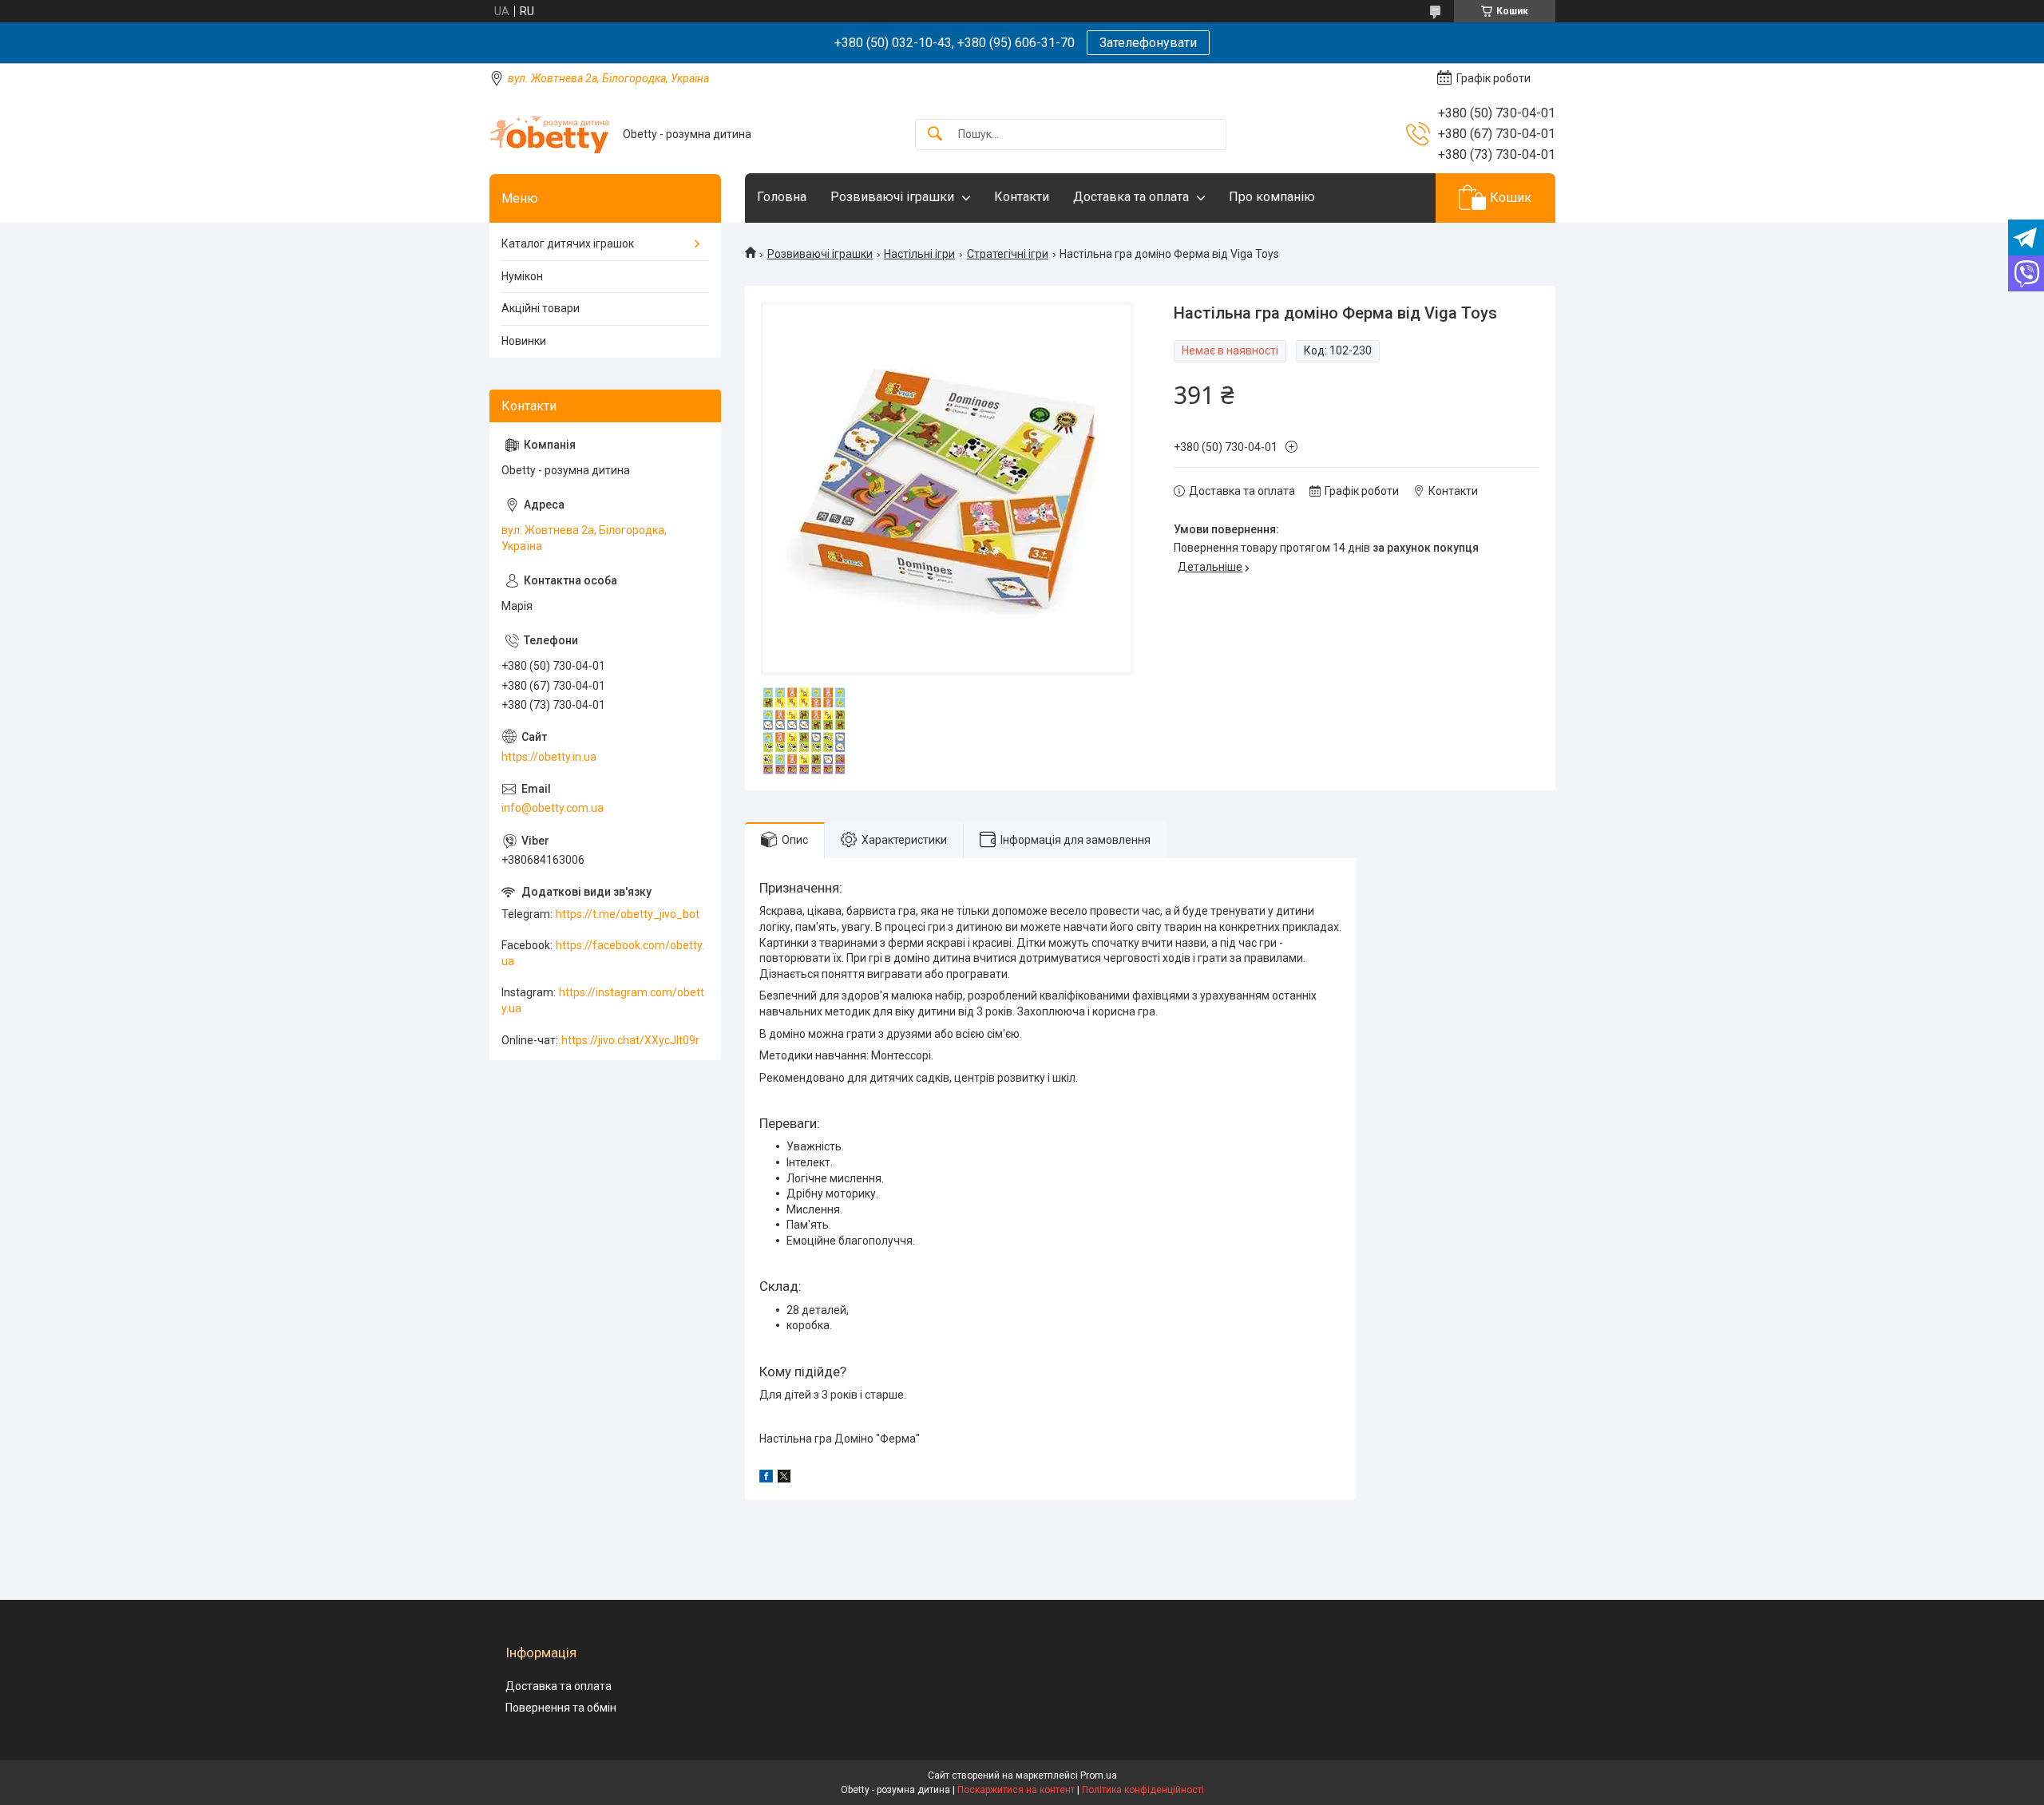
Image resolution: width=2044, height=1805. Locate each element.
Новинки (524, 341)
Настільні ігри (919, 254)
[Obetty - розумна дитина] (550, 135)
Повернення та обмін (561, 1708)
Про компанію (1272, 197)
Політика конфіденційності (1143, 1790)
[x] (784, 1478)
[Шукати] (935, 135)
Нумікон (522, 276)
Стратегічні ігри (1008, 254)
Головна (782, 197)
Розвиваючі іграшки (892, 197)
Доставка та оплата (1131, 197)
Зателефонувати (1148, 43)
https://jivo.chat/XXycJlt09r (630, 1040)
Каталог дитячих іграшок (568, 243)
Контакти (1022, 197)
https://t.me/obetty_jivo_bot (628, 914)
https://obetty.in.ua (549, 757)
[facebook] (766, 1478)
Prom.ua (1099, 1775)
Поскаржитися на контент (1016, 1790)
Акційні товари (541, 308)
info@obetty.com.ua (553, 808)
